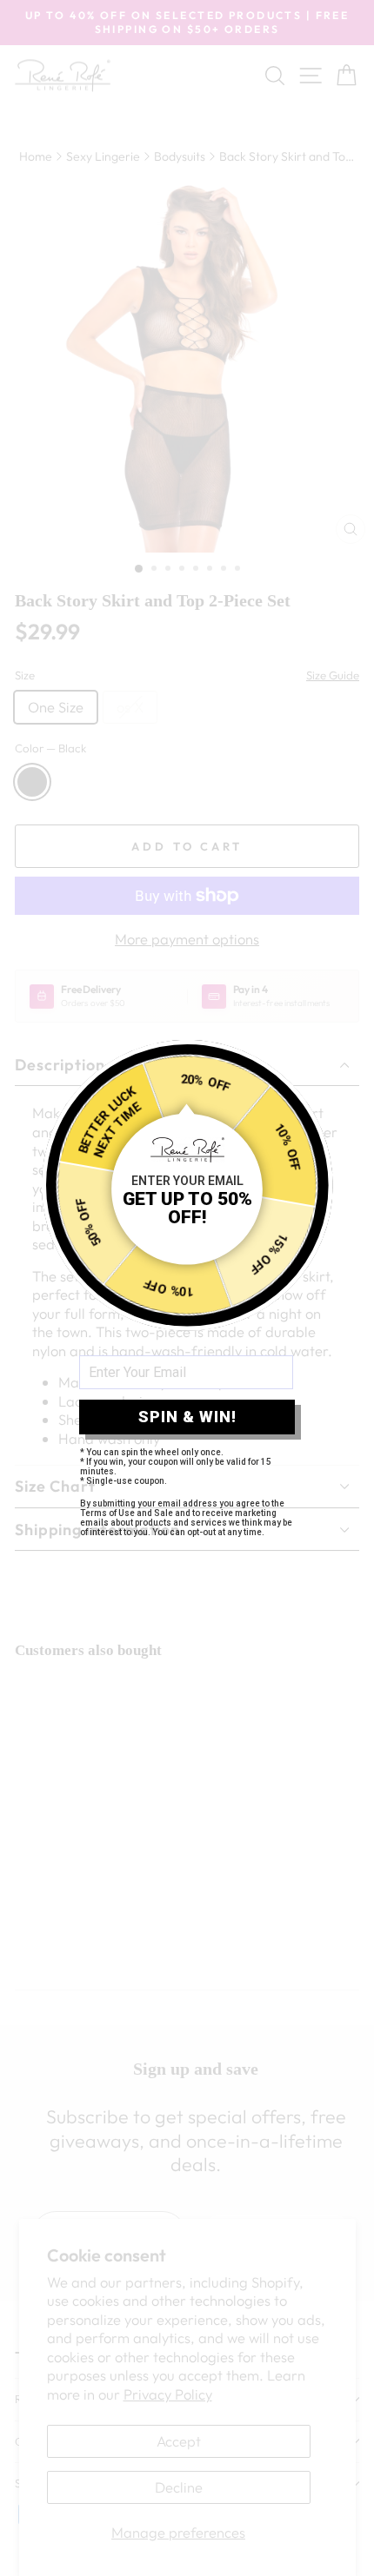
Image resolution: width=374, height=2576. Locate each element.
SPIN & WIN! (187, 1417)
